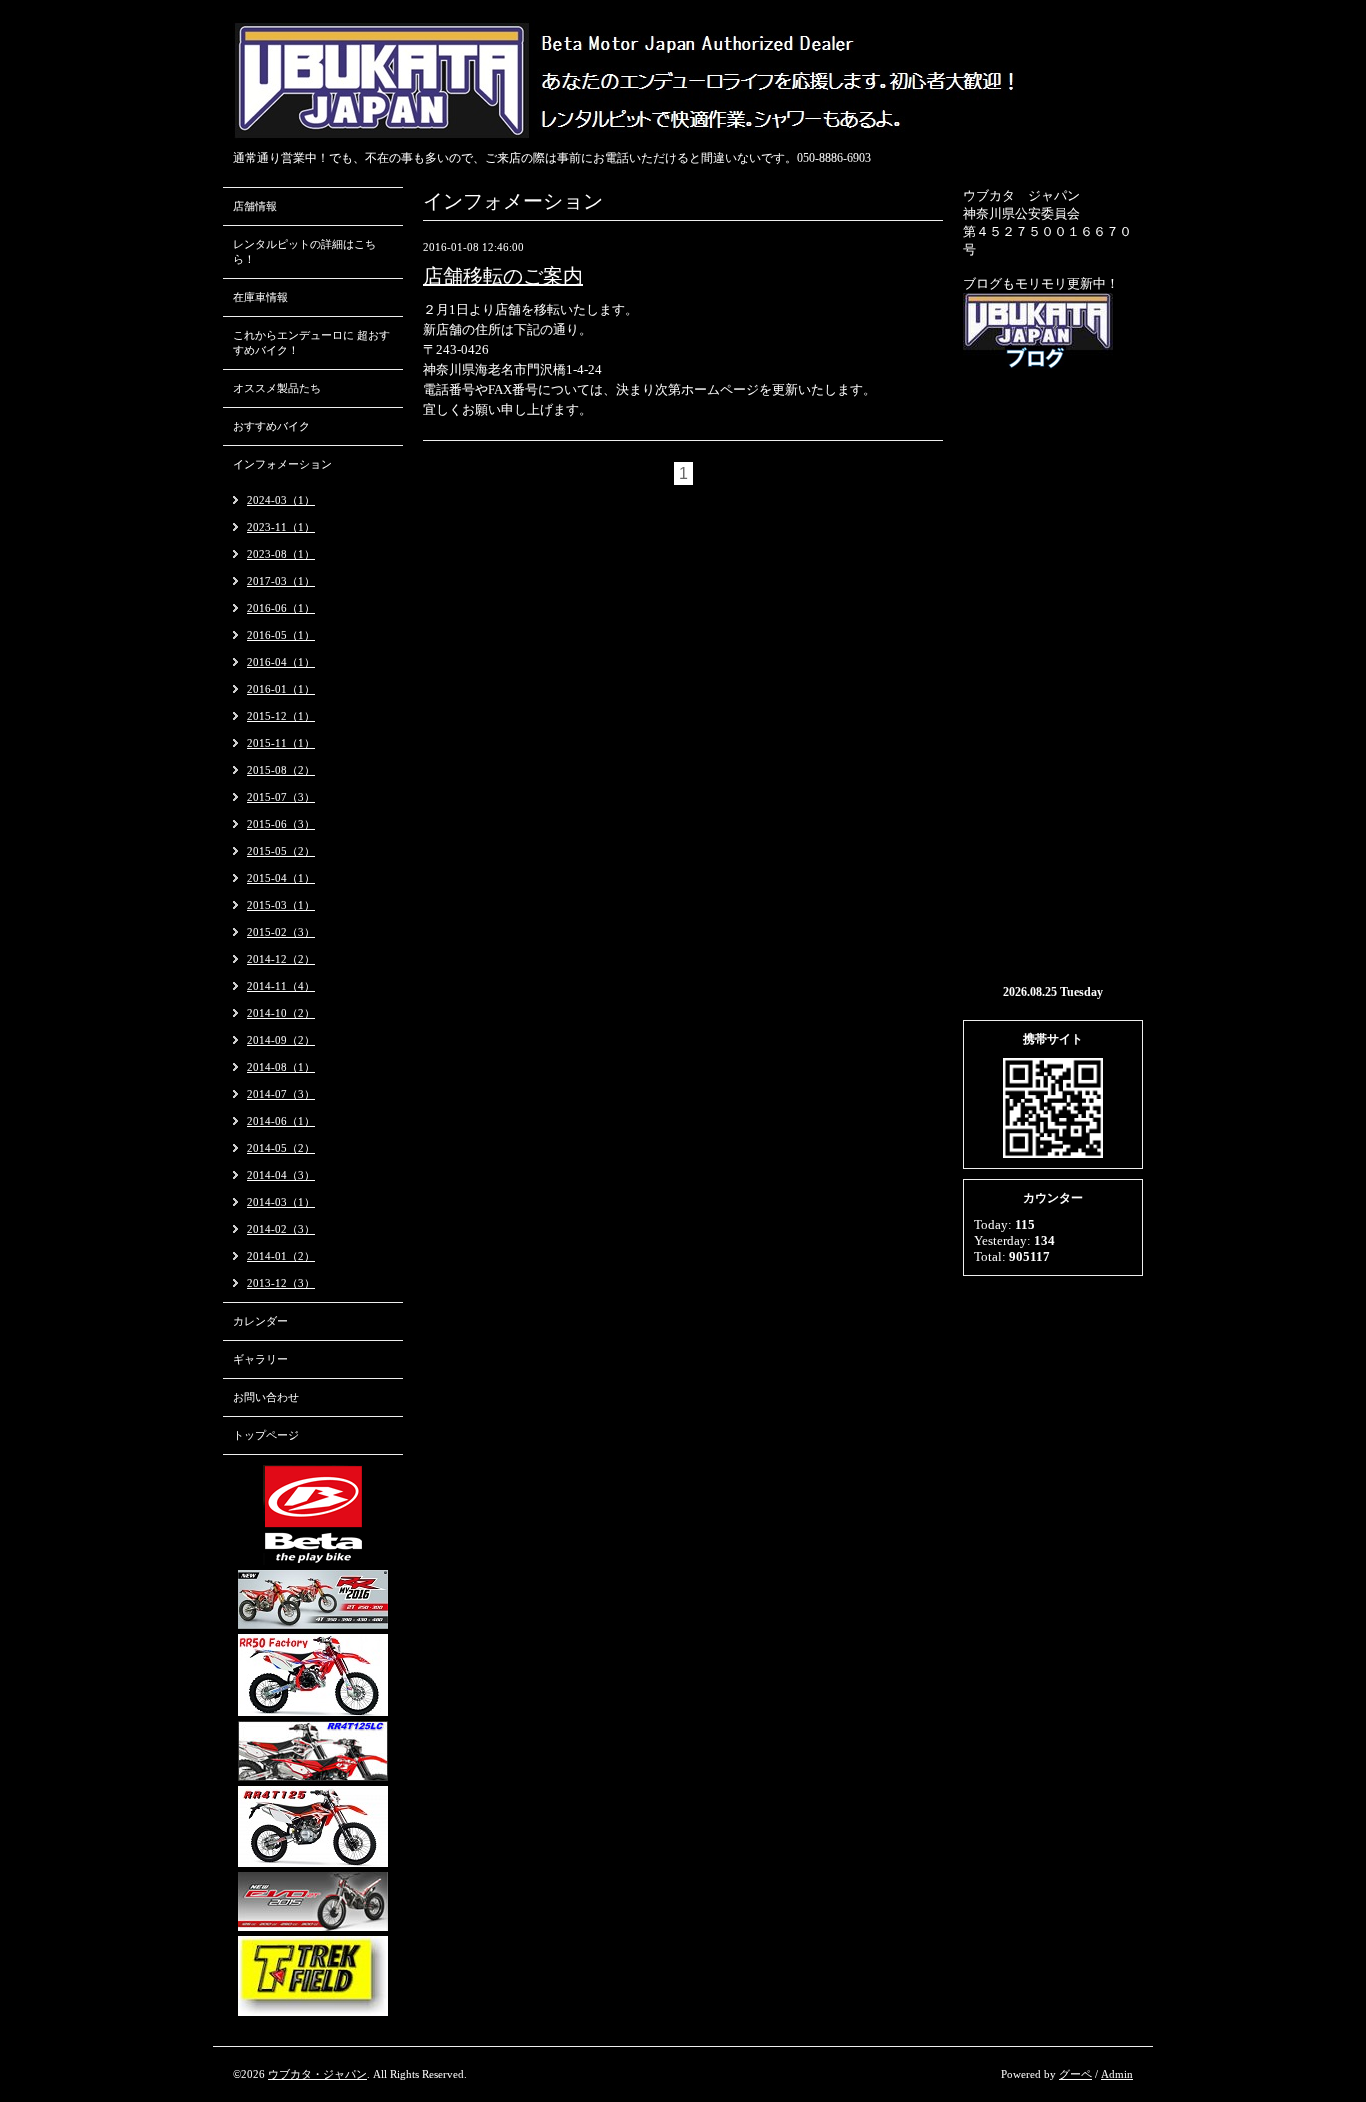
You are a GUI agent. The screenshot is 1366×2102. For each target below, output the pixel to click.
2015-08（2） (281, 770)
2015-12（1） (281, 716)
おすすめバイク (271, 426)
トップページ (266, 1435)
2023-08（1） (281, 554)
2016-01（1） (281, 689)
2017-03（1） (281, 581)
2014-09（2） (281, 1040)
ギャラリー (260, 1359)
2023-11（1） (281, 527)
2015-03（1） (281, 905)
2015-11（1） (281, 743)
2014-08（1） (281, 1067)
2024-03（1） (281, 500)
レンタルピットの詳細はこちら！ (304, 251)
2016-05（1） (281, 635)
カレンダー (260, 1321)
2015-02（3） (281, 932)
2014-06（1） (281, 1121)
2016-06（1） (281, 608)
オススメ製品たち (277, 388)
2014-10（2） (281, 1013)
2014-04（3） (281, 1175)
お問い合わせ (266, 1397)
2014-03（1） (281, 1202)
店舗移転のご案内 (503, 276)
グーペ (1075, 2074)
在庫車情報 (260, 297)
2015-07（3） (281, 797)
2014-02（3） (281, 1229)
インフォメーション (282, 464)
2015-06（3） (281, 824)
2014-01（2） (281, 1256)
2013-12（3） (281, 1283)
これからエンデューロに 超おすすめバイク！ (311, 342)
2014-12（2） (281, 959)
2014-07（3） (281, 1094)
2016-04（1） (281, 662)
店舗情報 (255, 206)
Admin (1117, 2074)
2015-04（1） (281, 878)
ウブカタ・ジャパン (317, 2074)
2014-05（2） (281, 1148)
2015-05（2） (281, 851)
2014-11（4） (281, 986)
